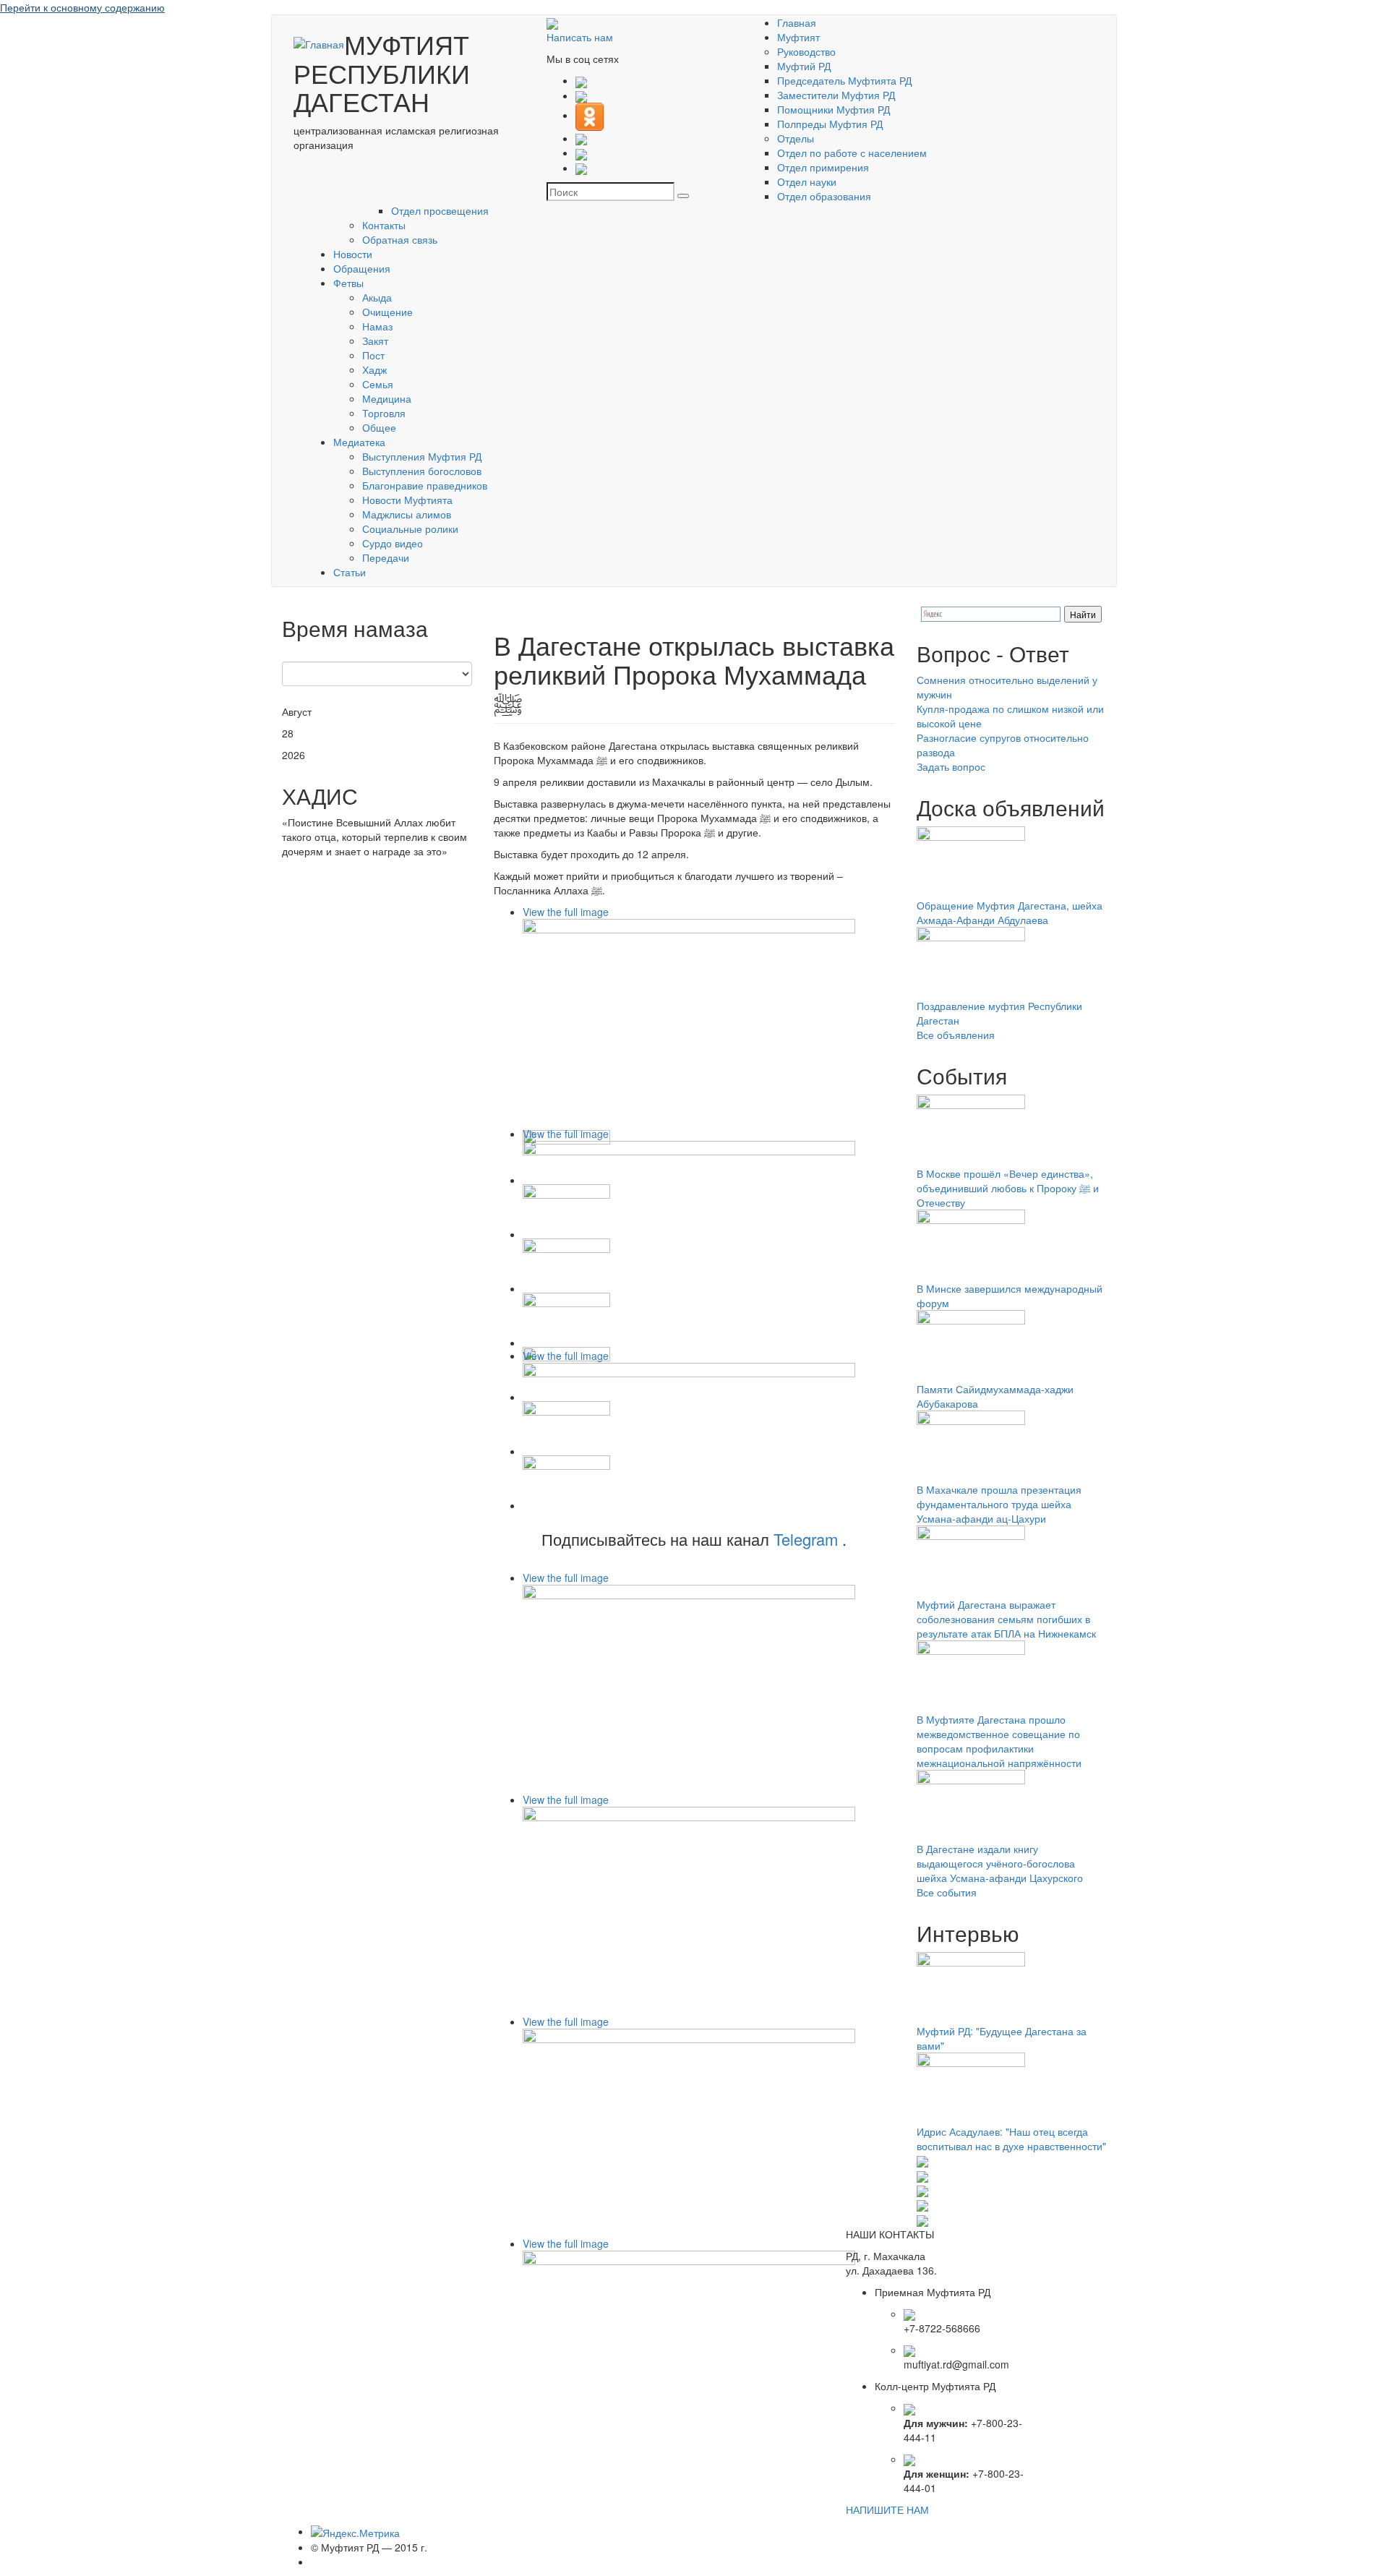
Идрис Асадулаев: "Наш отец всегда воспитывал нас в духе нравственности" (1011, 2139)
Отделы (796, 138)
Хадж (374, 369)
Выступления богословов (422, 471)
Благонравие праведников (425, 485)
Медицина (387, 398)
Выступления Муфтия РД (422, 456)
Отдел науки (807, 181)
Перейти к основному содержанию (82, 7)
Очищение (387, 312)
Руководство (806, 51)
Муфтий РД (804, 66)
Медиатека (359, 442)
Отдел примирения (823, 167)
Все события (947, 1892)
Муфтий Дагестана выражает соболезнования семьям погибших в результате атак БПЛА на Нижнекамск (1006, 1619)
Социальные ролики (410, 529)
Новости (353, 254)
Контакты (384, 225)
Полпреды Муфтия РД (830, 124)
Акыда (377, 297)
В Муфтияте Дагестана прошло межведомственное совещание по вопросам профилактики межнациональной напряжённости (999, 1741)
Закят (375, 341)
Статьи (350, 572)
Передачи (386, 557)
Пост (373, 355)
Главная (797, 22)
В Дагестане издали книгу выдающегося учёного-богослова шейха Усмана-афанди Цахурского (1000, 1863)
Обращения (362, 268)
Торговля (384, 413)
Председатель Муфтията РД (844, 80)
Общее (379, 427)
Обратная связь (400, 239)
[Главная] (319, 43)
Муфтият (798, 37)
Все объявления (956, 1035)
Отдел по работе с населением (852, 153)
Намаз (377, 326)
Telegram (806, 1539)
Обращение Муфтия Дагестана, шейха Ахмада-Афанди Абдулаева (1010, 912)
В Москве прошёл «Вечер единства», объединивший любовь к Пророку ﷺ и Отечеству (1008, 1188)
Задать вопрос (951, 766)
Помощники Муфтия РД (834, 109)
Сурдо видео (393, 543)
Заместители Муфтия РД (836, 95)
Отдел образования (824, 196)
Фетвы (348, 283)
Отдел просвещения (440, 210)
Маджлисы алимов (407, 514)
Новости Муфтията (407, 500)
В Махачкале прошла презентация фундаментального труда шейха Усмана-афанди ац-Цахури (999, 1504)
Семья (378, 384)
